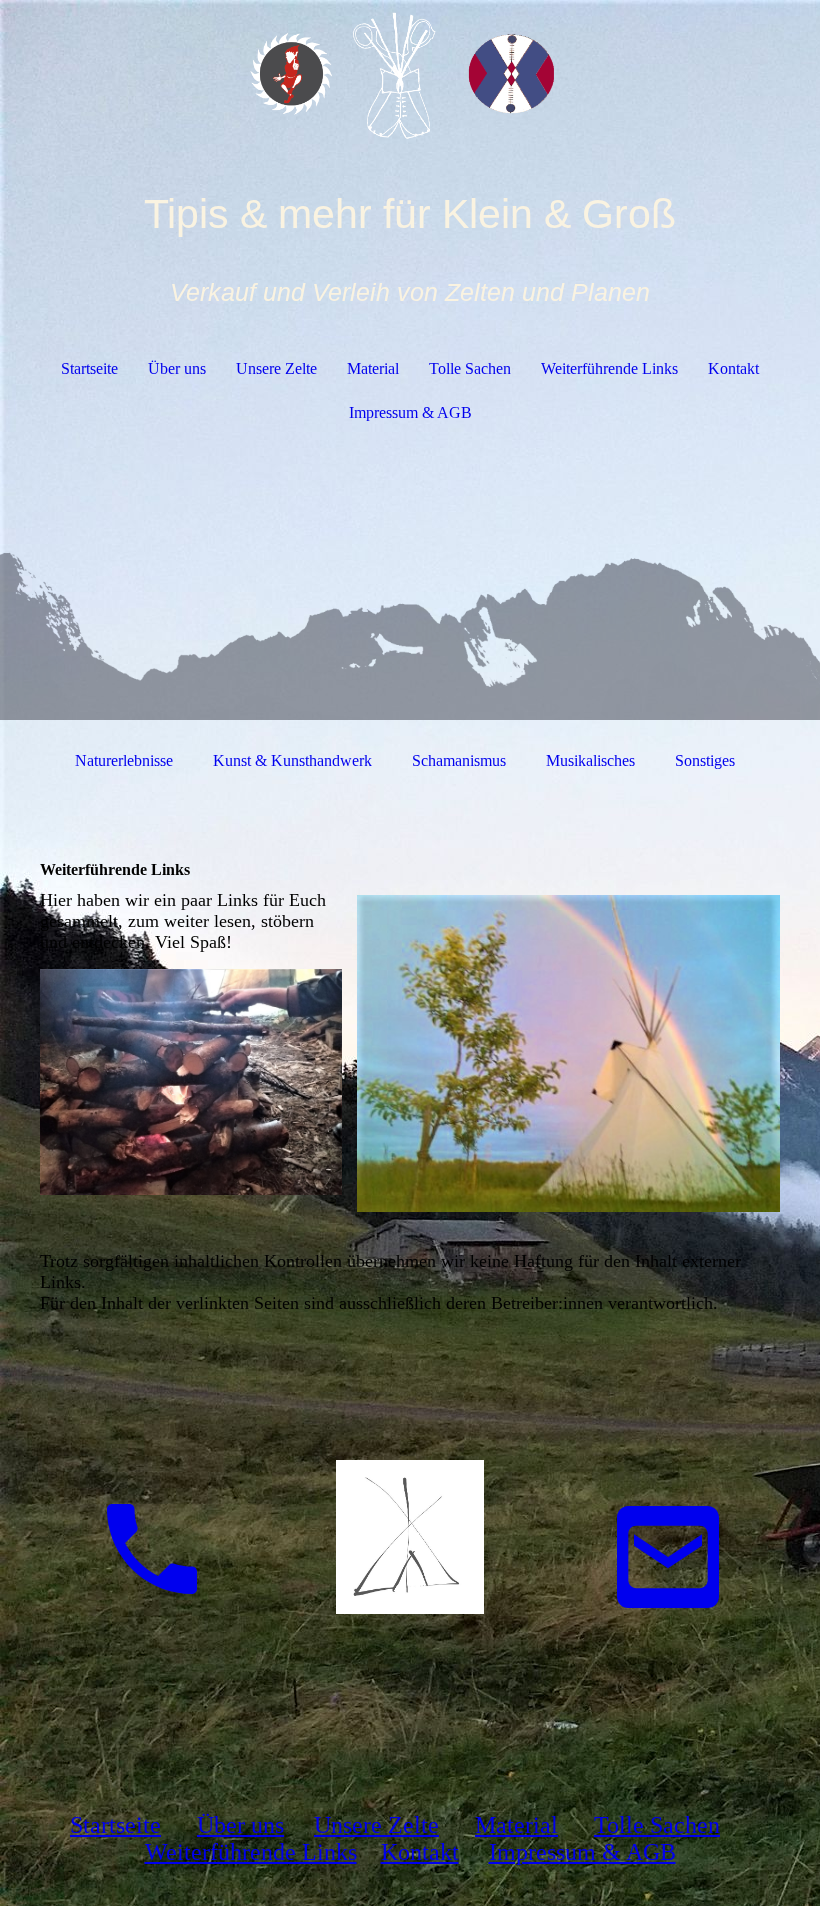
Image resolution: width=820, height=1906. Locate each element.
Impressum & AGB (410, 412)
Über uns (177, 368)
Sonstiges (705, 760)
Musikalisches (590, 760)
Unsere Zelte (276, 368)
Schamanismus (459, 760)
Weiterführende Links (609, 368)
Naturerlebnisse (124, 760)
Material (373, 368)
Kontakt (733, 368)
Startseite (89, 368)
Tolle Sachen (470, 368)
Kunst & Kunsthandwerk (292, 760)
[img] (410, 75)
